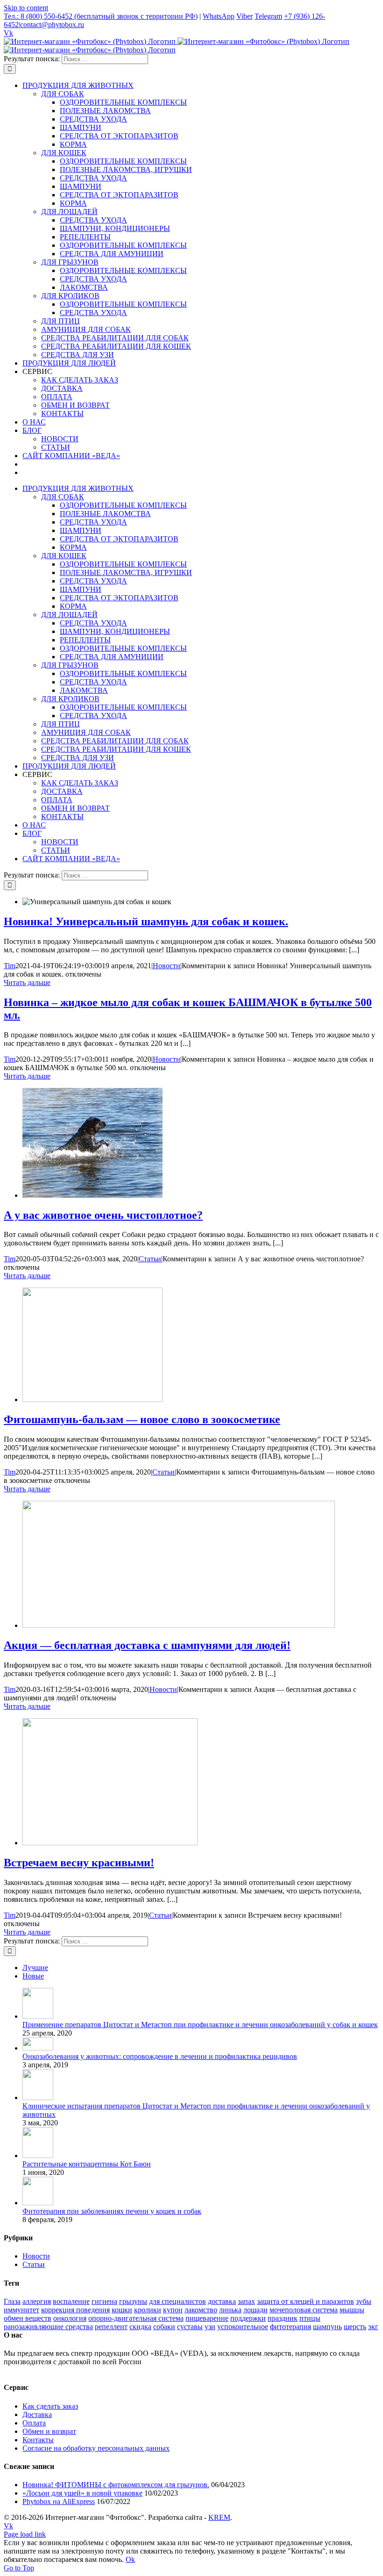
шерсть (355, 2327)
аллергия (37, 2301)
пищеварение (207, 2318)
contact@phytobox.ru (52, 25)
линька (230, 2310)
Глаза (12, 2301)
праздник (283, 2318)
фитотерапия (291, 2327)
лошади (255, 2310)
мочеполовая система (304, 2310)
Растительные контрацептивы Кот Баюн (87, 2164)
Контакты (38, 2440)
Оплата (34, 2423)
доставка (222, 2301)
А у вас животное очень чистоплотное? (103, 1215)
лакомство (201, 2310)
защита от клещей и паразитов (305, 2301)
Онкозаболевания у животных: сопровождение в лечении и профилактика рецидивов (160, 2056)
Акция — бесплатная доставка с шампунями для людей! (147, 1645)
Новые (33, 1976)
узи (210, 2327)
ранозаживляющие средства (48, 2327)
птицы (310, 2318)
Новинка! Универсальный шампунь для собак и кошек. (146, 921)
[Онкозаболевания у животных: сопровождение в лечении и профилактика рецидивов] (38, 2048)
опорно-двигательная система (136, 2318)
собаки (164, 2327)
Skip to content (26, 8)
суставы (190, 2327)
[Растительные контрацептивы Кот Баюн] (38, 2155)
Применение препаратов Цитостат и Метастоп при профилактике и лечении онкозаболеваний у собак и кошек (200, 2025)
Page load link (25, 2534)
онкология (70, 2318)
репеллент (111, 2327)
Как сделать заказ (50, 2406)
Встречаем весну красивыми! (79, 1863)
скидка (140, 2327)
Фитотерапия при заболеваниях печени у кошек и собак (112, 2211)
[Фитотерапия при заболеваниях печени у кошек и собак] (38, 2203)
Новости (167, 966)
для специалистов (177, 2301)
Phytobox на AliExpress (59, 2501)
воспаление (71, 2301)
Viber (245, 16)
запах (246, 2301)
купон (173, 2310)
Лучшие (35, 1968)
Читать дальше (27, 982)
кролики (148, 2310)
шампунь (327, 2327)
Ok (130, 2559)
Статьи (150, 1259)
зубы (364, 2301)
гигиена (104, 2301)
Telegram (268, 16)
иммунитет (21, 2310)
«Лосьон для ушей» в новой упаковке (82, 2493)
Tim (10, 966)
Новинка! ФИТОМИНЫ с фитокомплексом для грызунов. (116, 2485)
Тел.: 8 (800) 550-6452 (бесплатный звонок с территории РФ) (101, 16)
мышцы (352, 2310)
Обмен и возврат (49, 2431)
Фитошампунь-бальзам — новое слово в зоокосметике (142, 1419)
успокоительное (243, 2327)
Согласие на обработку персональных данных (96, 2448)
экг (373, 2327)
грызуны (133, 2301)
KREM (219, 2517)
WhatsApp (219, 16)
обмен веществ (28, 2318)
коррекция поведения (75, 2310)
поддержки (248, 2318)
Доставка (37, 2414)
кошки (122, 2310)
